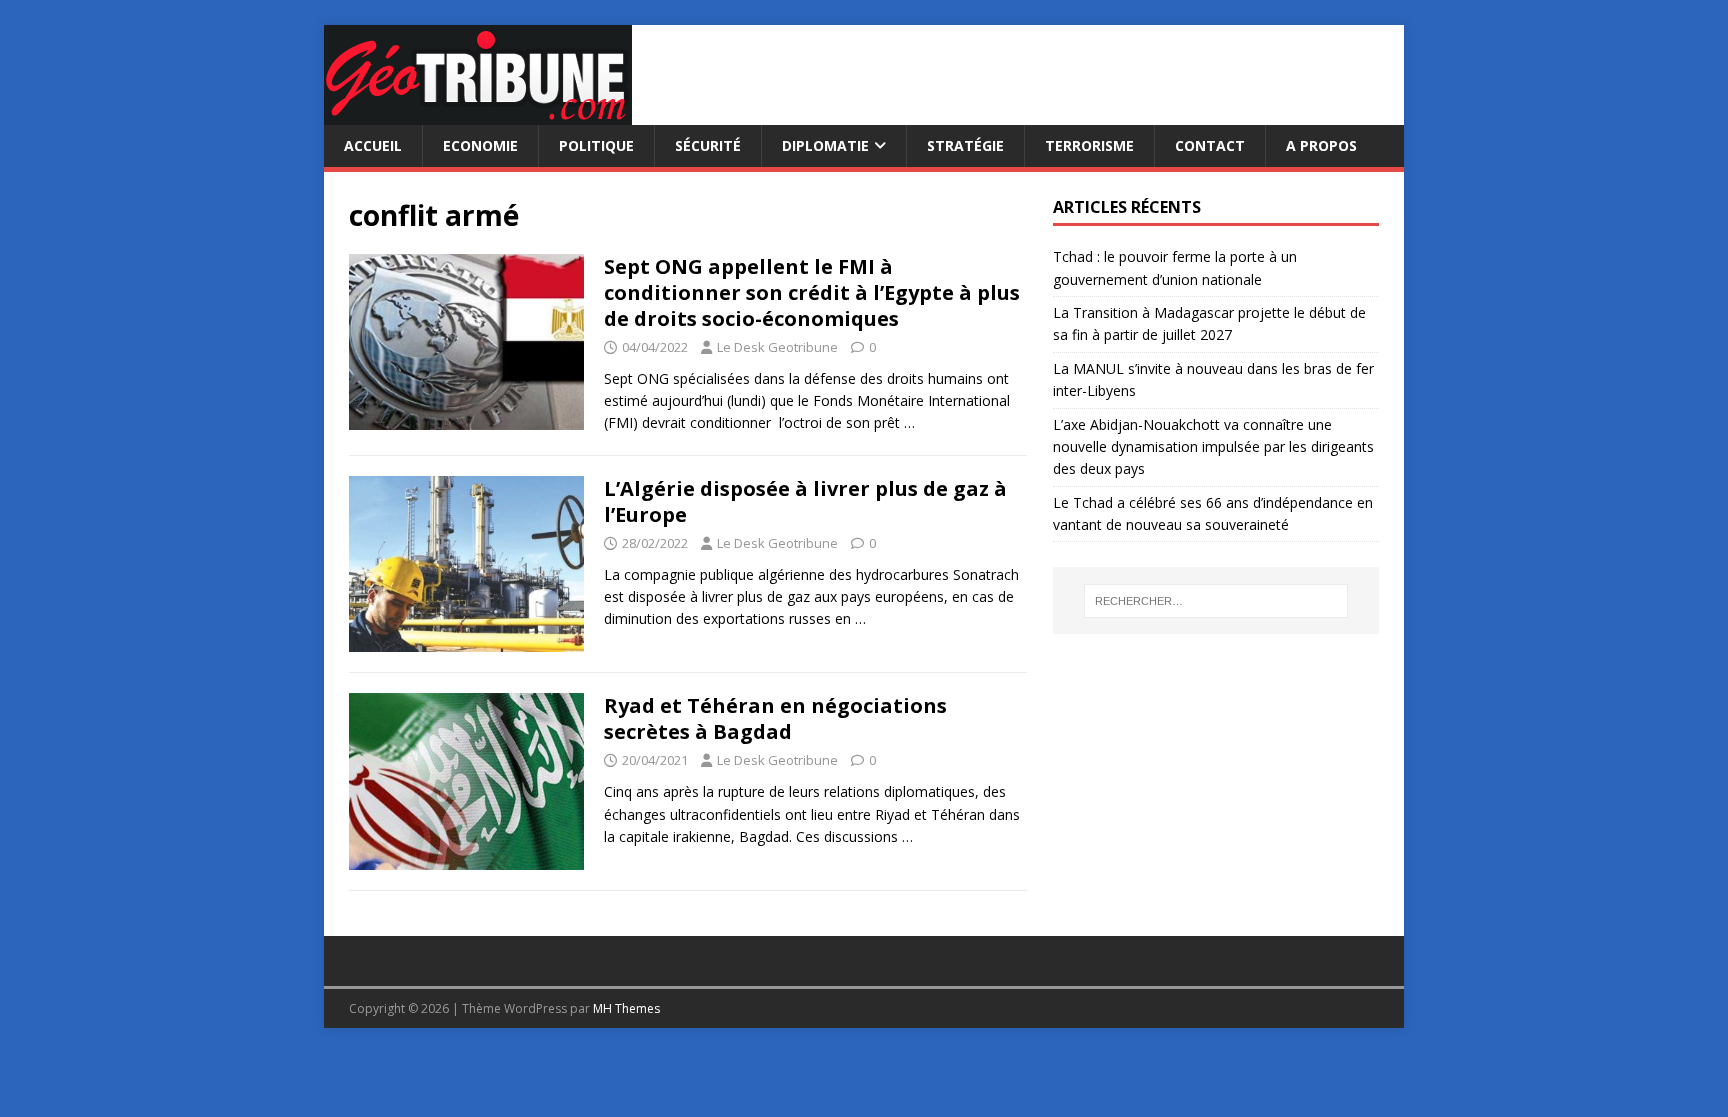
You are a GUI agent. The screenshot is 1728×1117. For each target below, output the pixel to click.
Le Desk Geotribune (777, 347)
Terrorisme (1089, 145)
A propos (1321, 145)
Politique (596, 145)
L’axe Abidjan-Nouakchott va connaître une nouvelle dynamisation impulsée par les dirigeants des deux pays (1213, 447)
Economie (480, 145)
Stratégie (965, 145)
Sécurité (708, 145)
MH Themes (626, 1008)
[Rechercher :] (1216, 601)
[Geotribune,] (478, 113)
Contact (1210, 145)
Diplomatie (825, 145)
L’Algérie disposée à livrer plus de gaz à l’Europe (805, 501)
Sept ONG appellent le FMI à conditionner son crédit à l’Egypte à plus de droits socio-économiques (812, 292)
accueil (373, 145)
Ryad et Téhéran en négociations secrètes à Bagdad (775, 718)
